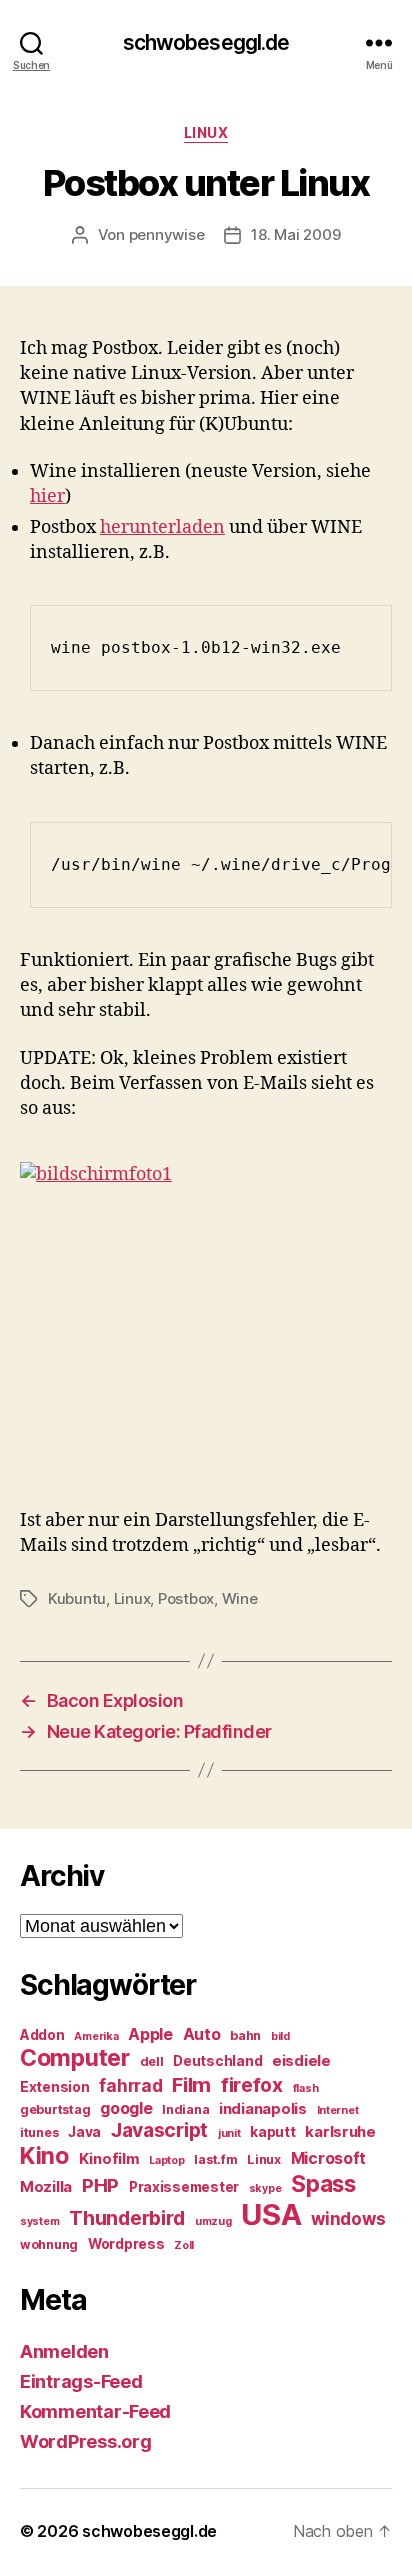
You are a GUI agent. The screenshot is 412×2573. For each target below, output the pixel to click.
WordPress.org (86, 2441)
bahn (245, 2035)
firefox (252, 2085)
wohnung (49, 2244)
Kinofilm (109, 2159)
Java (84, 2132)
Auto (202, 2034)
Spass (323, 2183)
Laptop (166, 2160)
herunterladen (162, 527)
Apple (150, 2034)
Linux (206, 132)
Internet (338, 2110)
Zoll (184, 2245)
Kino (44, 2156)
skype (265, 2188)
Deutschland (217, 2061)
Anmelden (64, 2351)
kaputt (272, 2132)
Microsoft (329, 2158)
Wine (240, 1598)
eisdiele (301, 2061)
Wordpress (126, 2244)
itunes (39, 2132)
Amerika (96, 2036)
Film (191, 2084)
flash (306, 2088)
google (126, 2108)
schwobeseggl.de (206, 42)
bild (280, 2036)
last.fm (215, 2159)
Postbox (186, 1598)
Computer (75, 2058)
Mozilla (46, 2187)
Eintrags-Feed (81, 2381)
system (39, 2221)
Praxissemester (184, 2187)
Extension (55, 2087)
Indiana (185, 2109)
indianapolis (263, 2109)
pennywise (167, 234)
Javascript (159, 2130)
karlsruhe (340, 2132)
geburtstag (55, 2109)
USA (271, 2214)
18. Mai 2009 (295, 234)
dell (152, 2061)
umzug (213, 2221)
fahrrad (130, 2086)
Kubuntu (77, 1598)
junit (229, 2133)
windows (348, 2219)
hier (47, 496)
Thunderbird (127, 2218)
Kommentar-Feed (95, 2411)
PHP (100, 2185)
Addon (42, 2035)
